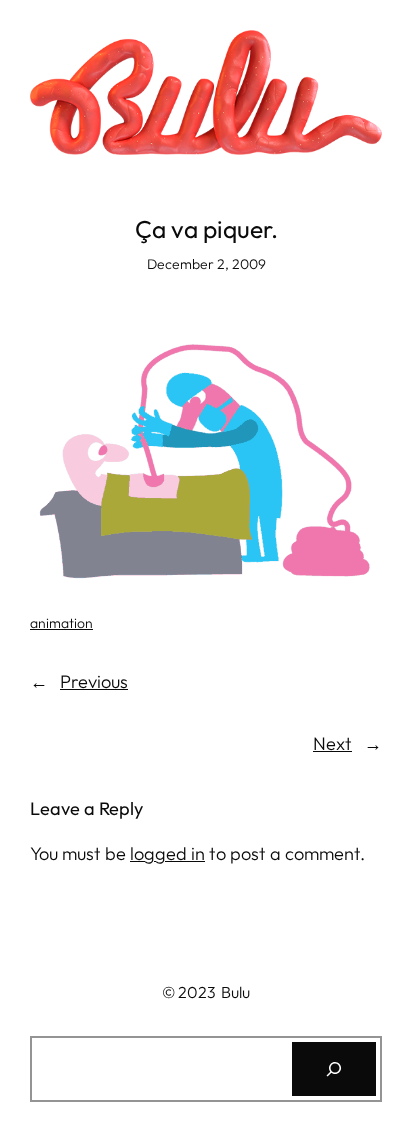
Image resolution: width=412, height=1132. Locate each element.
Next (332, 743)
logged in (167, 853)
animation (61, 623)
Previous (94, 681)
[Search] (334, 1069)
